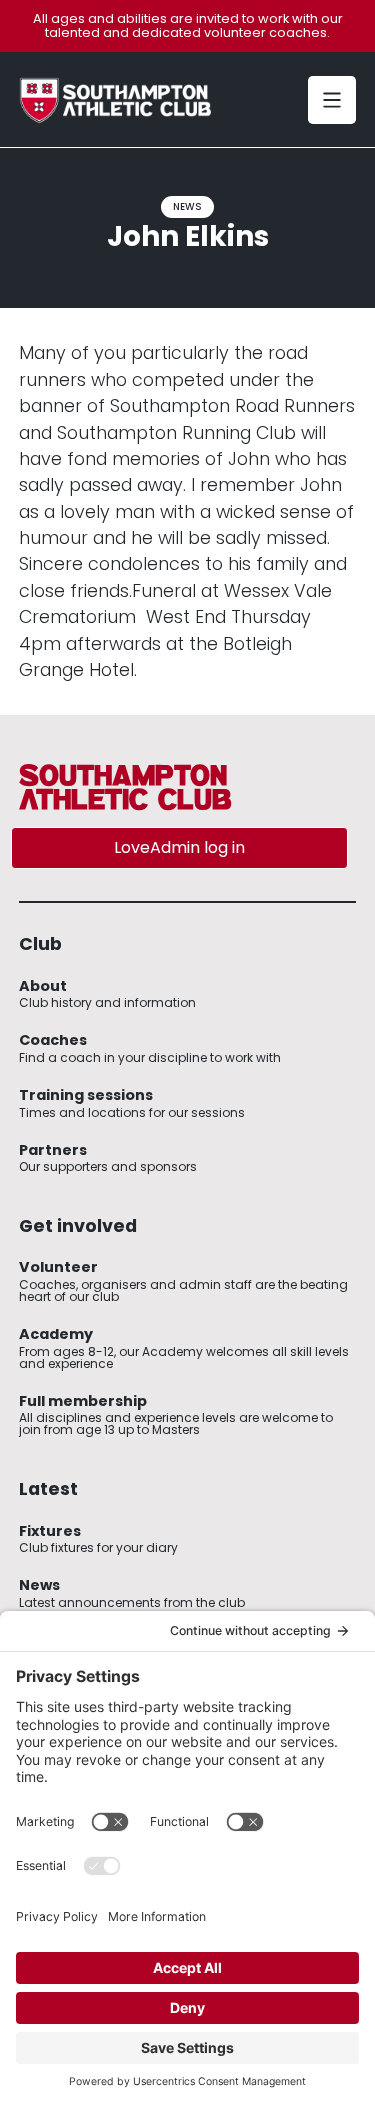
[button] (332, 100)
